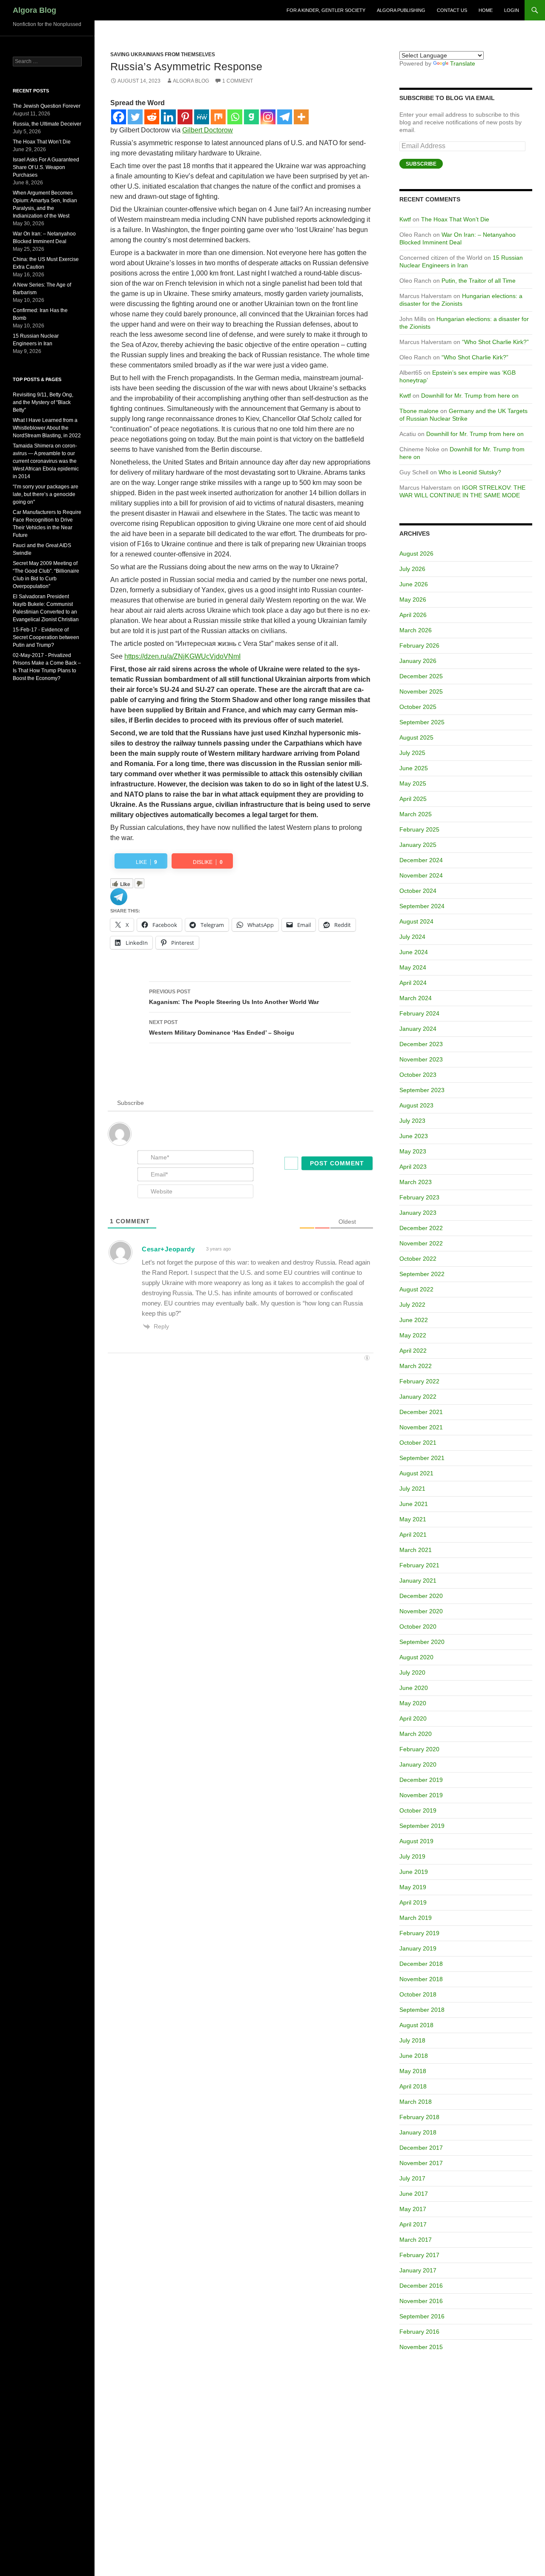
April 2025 (413, 799)
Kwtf (405, 219)
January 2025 (418, 845)
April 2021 (413, 1535)
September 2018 (422, 2010)
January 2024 (418, 1029)
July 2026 (412, 569)
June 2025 (414, 768)
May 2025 (413, 783)
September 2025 (422, 722)
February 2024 (419, 1013)
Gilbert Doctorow (208, 130)
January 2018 (418, 2132)
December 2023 (421, 1044)
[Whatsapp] (235, 117)
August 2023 (416, 1105)
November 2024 (421, 875)
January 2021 (418, 1581)
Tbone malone (419, 411)
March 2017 (416, 2240)
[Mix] (218, 117)
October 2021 (418, 1443)
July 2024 (412, 937)
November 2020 (421, 1611)
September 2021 (422, 1458)
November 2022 (421, 1243)
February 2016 (419, 2332)
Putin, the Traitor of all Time (479, 281)
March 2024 (416, 998)
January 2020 (418, 1764)
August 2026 (416, 554)
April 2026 (413, 615)
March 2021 (416, 1550)
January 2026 (418, 661)
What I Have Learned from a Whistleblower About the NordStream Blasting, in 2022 (47, 428)
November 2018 (421, 1979)
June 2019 (414, 1872)
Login (512, 10)
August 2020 (416, 1657)
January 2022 (418, 1397)
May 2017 (413, 2209)
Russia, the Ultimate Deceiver (47, 124)
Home (486, 10)
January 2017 (418, 2270)
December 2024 (421, 860)
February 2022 (419, 1381)
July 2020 (412, 1672)
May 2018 (413, 2071)
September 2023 (422, 1090)
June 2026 (414, 584)
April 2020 (413, 1718)
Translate (463, 63)
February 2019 (419, 1933)
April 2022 (413, 1351)
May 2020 (413, 1703)
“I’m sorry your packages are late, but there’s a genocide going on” (46, 494)
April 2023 (413, 1167)
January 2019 (418, 1948)
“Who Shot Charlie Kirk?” (495, 342)
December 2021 (421, 1412)
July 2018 (412, 2040)
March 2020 (416, 1734)
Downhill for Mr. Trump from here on (470, 396)
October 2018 (418, 1994)
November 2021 (421, 1427)
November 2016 (421, 2301)
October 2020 (418, 1626)
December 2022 (421, 1228)
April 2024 (413, 983)
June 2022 (414, 1320)
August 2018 (416, 2025)
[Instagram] (268, 117)
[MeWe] (202, 117)
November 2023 (421, 1059)
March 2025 (416, 814)
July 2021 (412, 1489)
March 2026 (416, 630)
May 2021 (413, 1519)
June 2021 (414, 1504)
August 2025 (416, 737)
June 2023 (414, 1136)
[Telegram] (285, 117)
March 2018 (416, 2102)
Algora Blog (34, 10)
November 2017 (421, 2163)
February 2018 (419, 2117)
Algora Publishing (401, 10)
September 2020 (422, 1642)
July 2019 (412, 1856)
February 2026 (419, 645)
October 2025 (418, 707)
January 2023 (418, 1213)
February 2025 (419, 829)
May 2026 (413, 600)
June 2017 (414, 2194)
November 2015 (421, 2347)
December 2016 (421, 2286)
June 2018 (414, 2056)
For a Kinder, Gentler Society (326, 10)
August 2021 (416, 1473)
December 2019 (421, 1780)
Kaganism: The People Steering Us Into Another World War (234, 997)
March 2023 (416, 1182)
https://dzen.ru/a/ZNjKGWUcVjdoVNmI (182, 656)
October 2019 (418, 1810)
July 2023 (412, 1121)
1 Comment (238, 81)
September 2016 (422, 2316)
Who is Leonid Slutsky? (470, 472)
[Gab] (251, 117)
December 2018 (421, 1964)
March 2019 (416, 1918)
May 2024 (413, 967)
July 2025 (412, 753)
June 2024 (414, 952)
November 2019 (421, 1795)
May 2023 (413, 1151)
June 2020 (414, 1688)
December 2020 (421, 1596)
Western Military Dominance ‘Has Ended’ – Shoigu (222, 1028)
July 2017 (412, 2178)
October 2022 (418, 1259)
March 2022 (416, 1366)
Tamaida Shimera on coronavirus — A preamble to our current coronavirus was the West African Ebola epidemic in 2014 (46, 461)
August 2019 (416, 1841)
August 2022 (416, 1289)
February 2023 (419, 1197)
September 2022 (422, 1274)
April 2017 (413, 2224)
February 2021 (419, 1565)
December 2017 (421, 2148)
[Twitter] (135, 117)
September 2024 (422, 906)
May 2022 (413, 1335)
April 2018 (413, 2086)
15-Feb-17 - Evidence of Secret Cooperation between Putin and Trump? (46, 637)
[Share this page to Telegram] (119, 896)
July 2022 (412, 1305)
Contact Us (452, 10)
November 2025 (421, 691)
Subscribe (421, 164)
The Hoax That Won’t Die (455, 219)
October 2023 (418, 1075)
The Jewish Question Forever (47, 106)
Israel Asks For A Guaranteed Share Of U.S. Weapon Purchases (46, 167)
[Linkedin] (168, 117)
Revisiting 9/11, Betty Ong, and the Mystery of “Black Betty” (43, 402)
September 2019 (422, 1826)
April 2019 (413, 1902)
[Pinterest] (185, 117)
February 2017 (419, 2255)
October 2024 (418, 891)
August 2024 (416, 921)
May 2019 (413, 1887)
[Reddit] (152, 117)
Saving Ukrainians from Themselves (163, 55)
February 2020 (419, 1749)
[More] (301, 117)
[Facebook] (119, 117)
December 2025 (421, 676)
